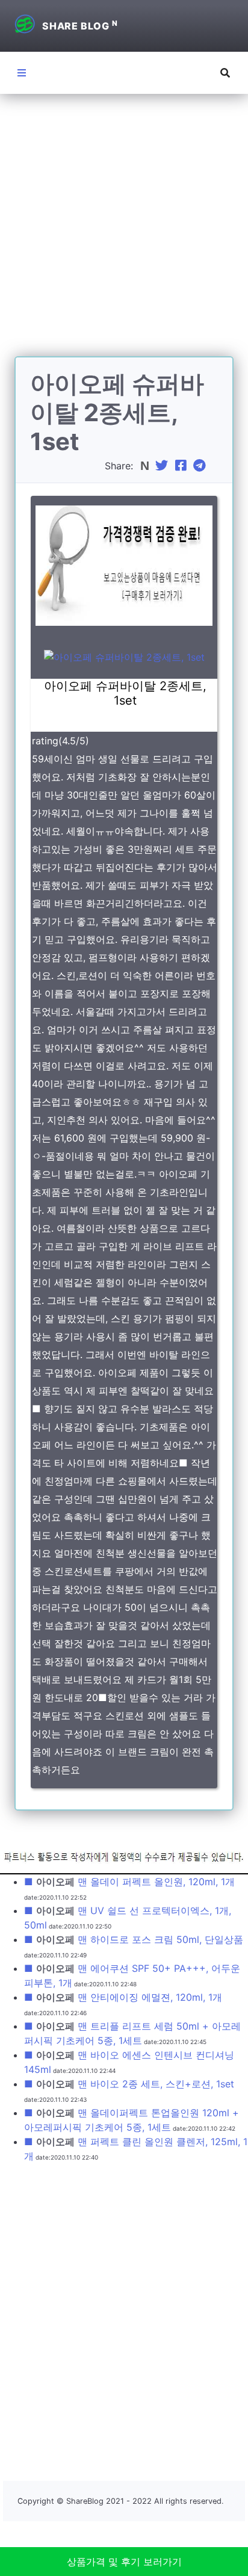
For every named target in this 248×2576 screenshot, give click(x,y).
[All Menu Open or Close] (22, 73)
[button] (225, 73)
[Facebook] (182, 466)
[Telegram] (201, 466)
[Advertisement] (124, 232)
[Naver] (146, 466)
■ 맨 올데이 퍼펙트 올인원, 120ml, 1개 (129, 1882)
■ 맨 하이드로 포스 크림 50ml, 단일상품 (134, 1939)
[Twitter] (163, 466)
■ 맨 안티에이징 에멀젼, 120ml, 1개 (123, 1997)
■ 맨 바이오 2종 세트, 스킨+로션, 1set (129, 2084)
